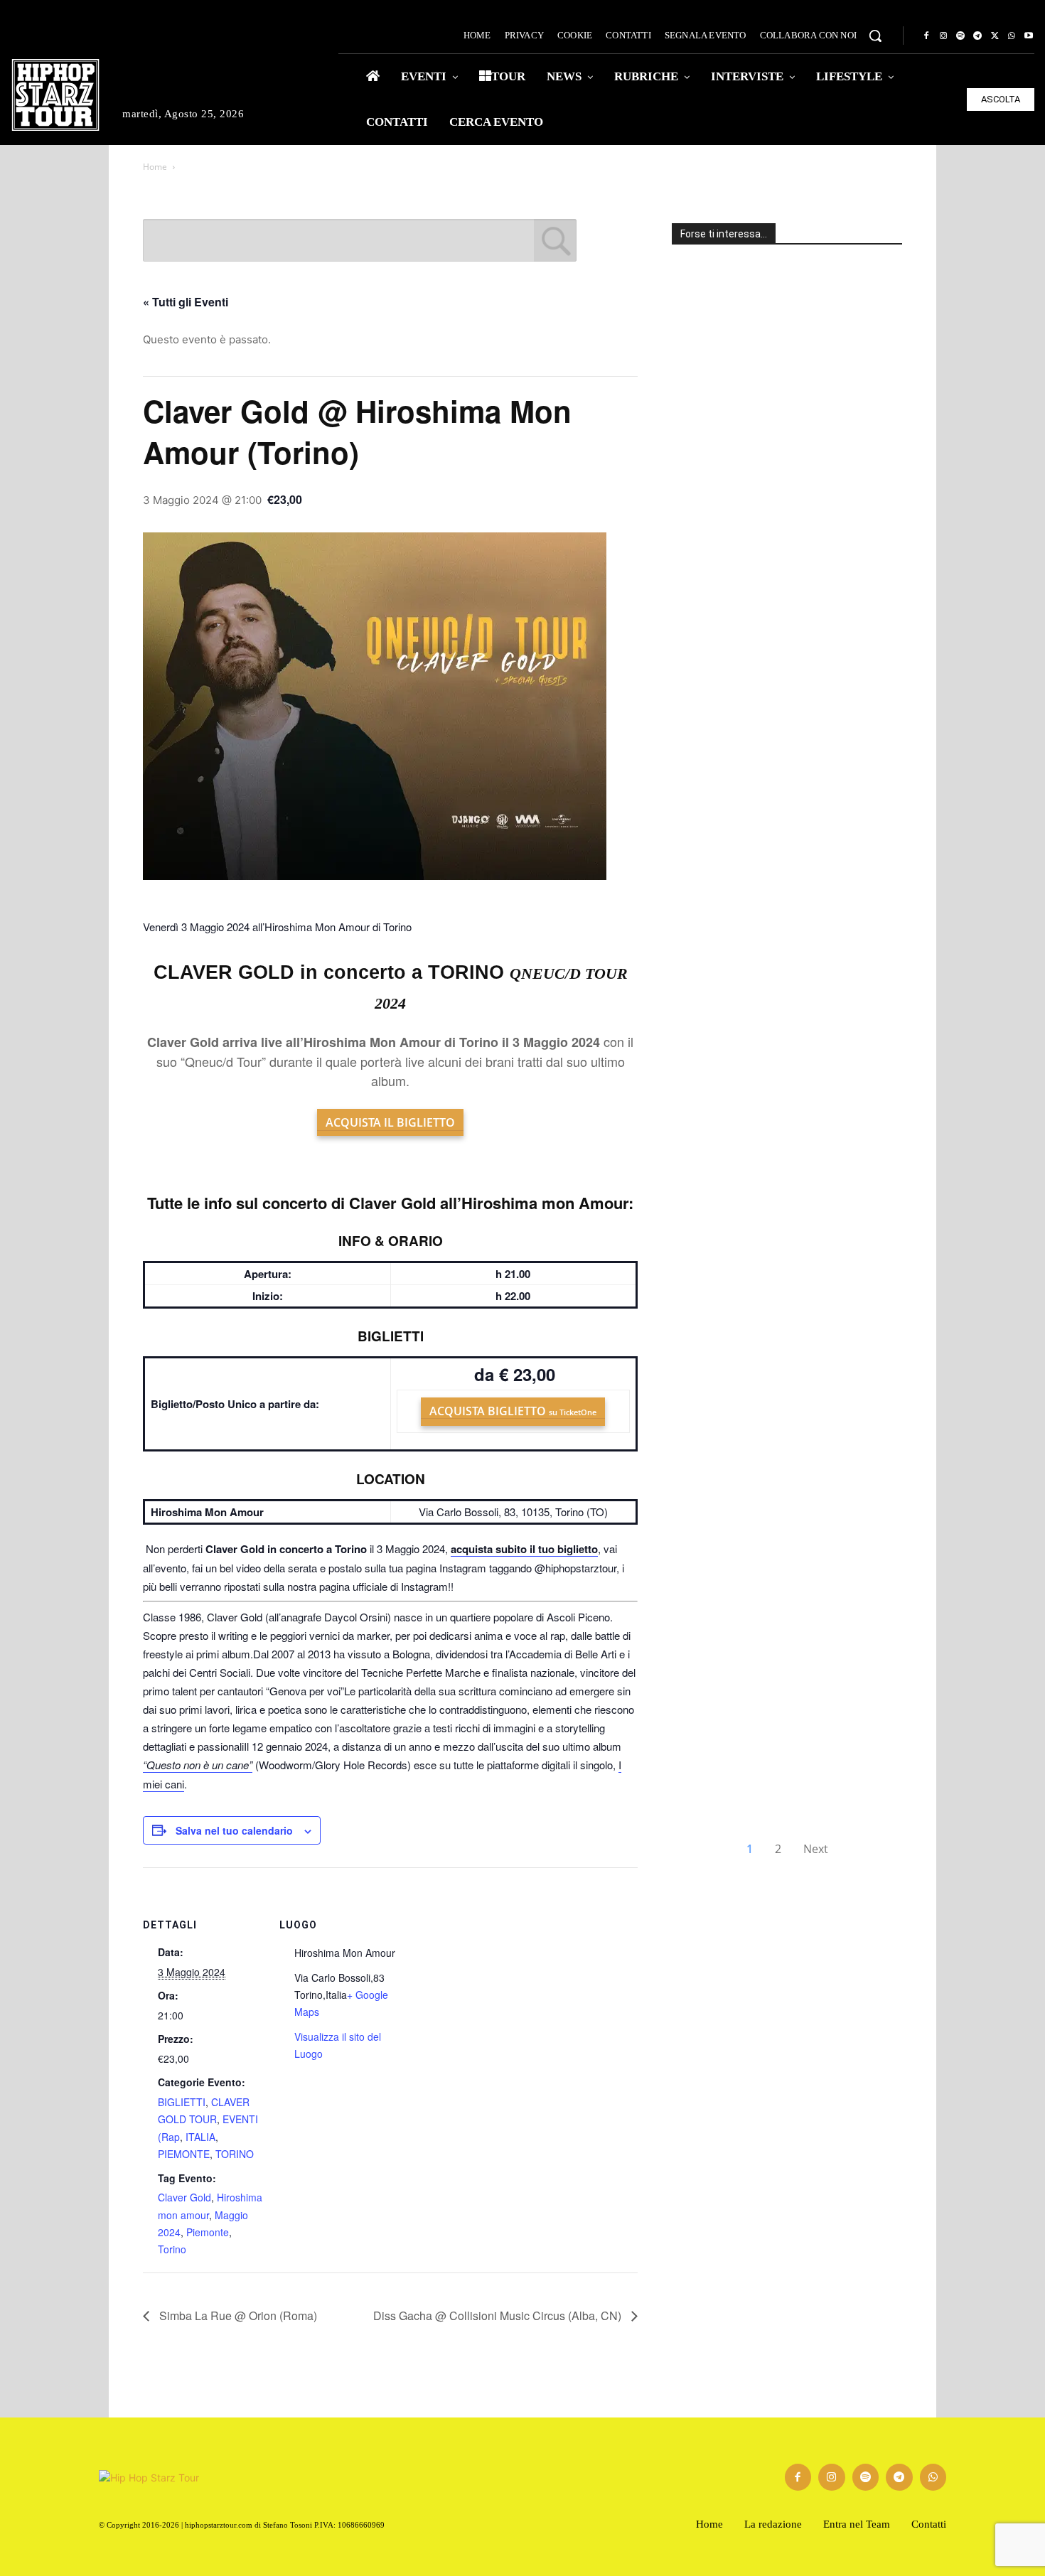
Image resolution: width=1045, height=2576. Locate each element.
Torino (172, 2249)
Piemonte (208, 2232)
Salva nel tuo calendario (234, 1830)
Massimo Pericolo (734, 1781)
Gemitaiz (732, 918)
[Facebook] (926, 36)
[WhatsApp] (1012, 36)
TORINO (235, 2154)
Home (155, 167)
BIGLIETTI (182, 2102)
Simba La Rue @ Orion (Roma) (237, 2315)
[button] (875, 36)
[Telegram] (977, 36)
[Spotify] (960, 36)
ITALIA (200, 2137)
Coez (707, 568)
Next (816, 1849)
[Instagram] (943, 36)
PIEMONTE (184, 2154)
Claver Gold (184, 2197)
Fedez (712, 1602)
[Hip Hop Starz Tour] (55, 95)
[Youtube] (1029, 36)
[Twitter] (995, 36)
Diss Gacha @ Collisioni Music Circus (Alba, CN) (499, 2315)
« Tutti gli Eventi (186, 302)
